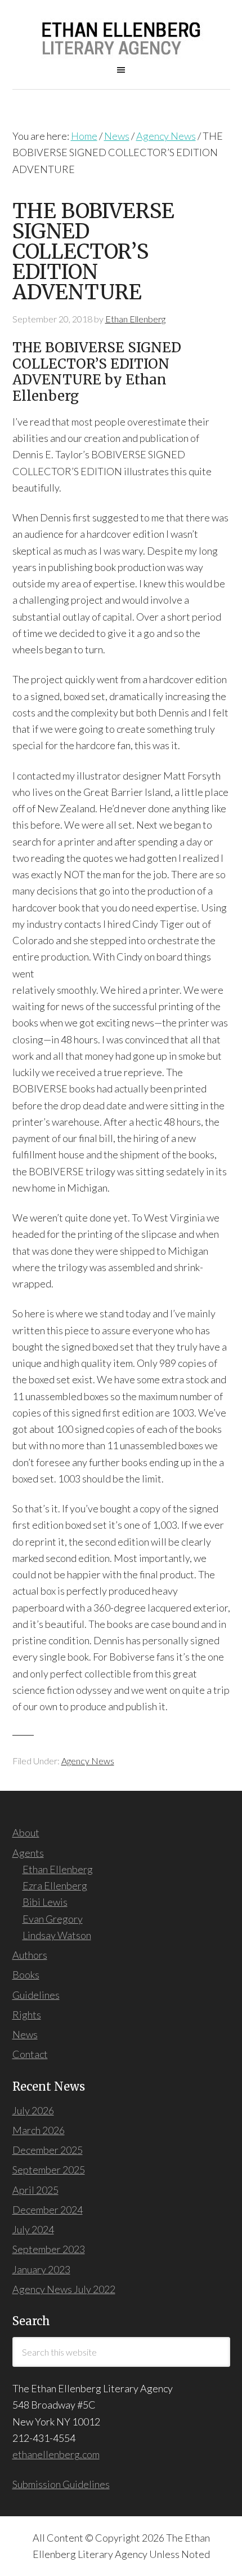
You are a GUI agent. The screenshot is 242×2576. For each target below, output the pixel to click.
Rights (27, 2015)
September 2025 (49, 2170)
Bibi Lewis (45, 1902)
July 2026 (33, 2110)
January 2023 (41, 2269)
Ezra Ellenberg (55, 1885)
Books (26, 1975)
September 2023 (49, 2249)
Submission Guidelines (61, 2484)
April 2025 (35, 2190)
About (26, 1833)
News (25, 2034)
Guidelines (36, 1995)
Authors (30, 1955)
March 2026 (39, 2130)
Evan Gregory (53, 1919)
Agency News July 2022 (64, 2289)
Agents (28, 1853)
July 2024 (33, 2229)
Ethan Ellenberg (58, 1869)
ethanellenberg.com (56, 2454)
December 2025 (48, 2150)
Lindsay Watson (57, 1935)
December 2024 (48, 2210)
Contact (30, 2054)
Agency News (88, 1761)
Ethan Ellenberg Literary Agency (121, 39)
